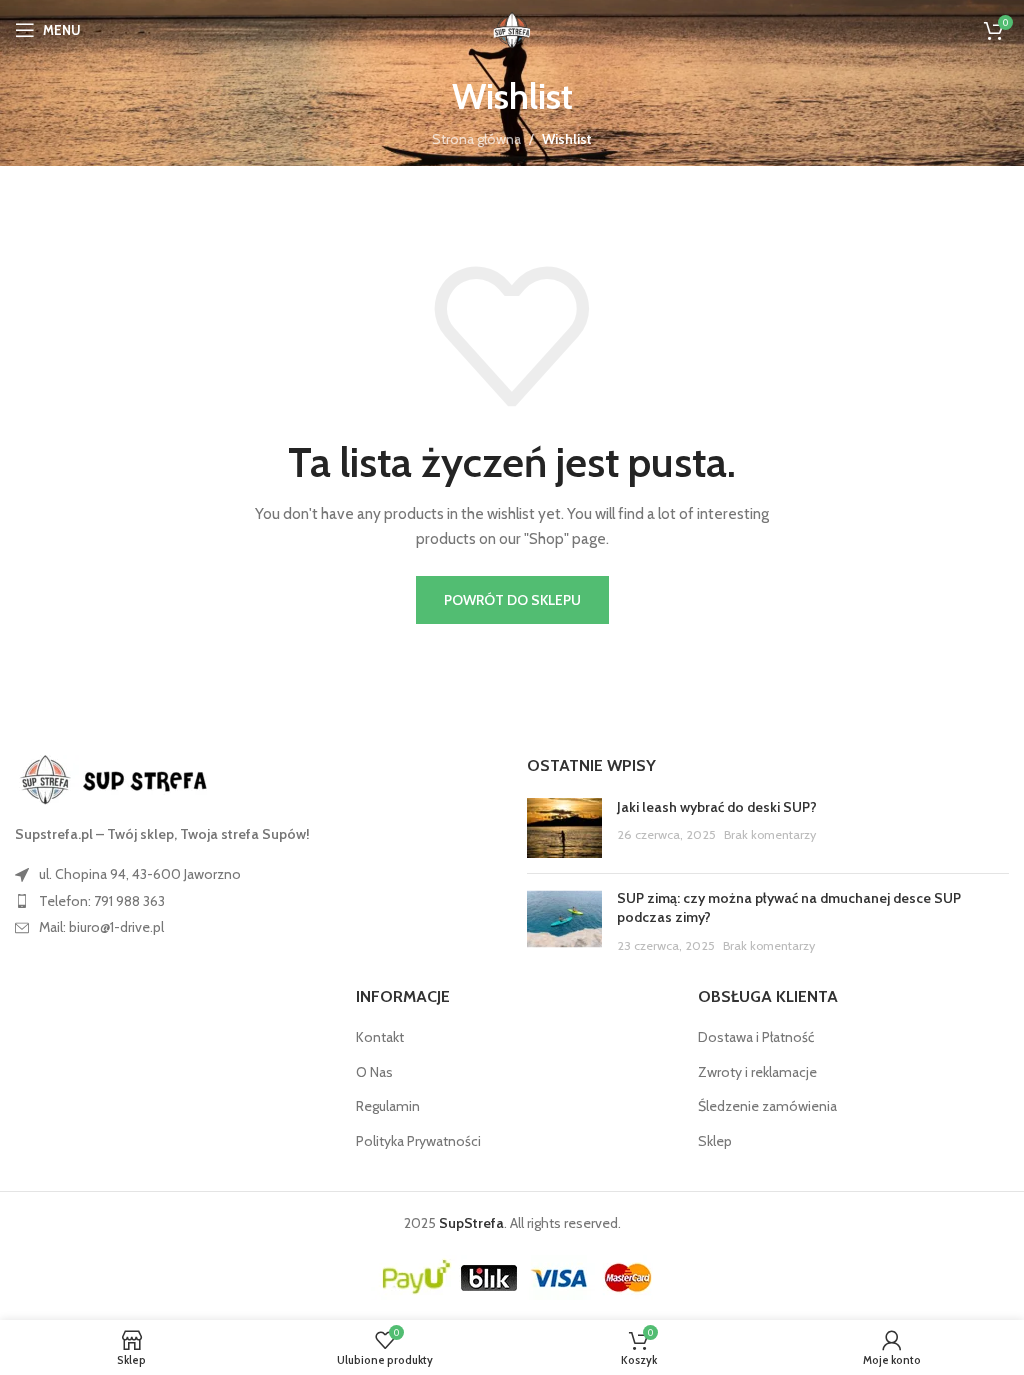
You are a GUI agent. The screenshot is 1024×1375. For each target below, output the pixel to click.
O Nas (374, 1072)
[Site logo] (512, 28)
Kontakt (380, 1037)
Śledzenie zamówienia (767, 1106)
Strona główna (476, 139)
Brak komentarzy (770, 834)
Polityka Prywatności (418, 1141)
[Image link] (125, 779)
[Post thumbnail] (564, 828)
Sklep (715, 1141)
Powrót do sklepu (512, 600)
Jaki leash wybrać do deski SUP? (717, 807)
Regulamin (388, 1106)
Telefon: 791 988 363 (102, 901)
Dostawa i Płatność (756, 1037)
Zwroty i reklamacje (757, 1072)
